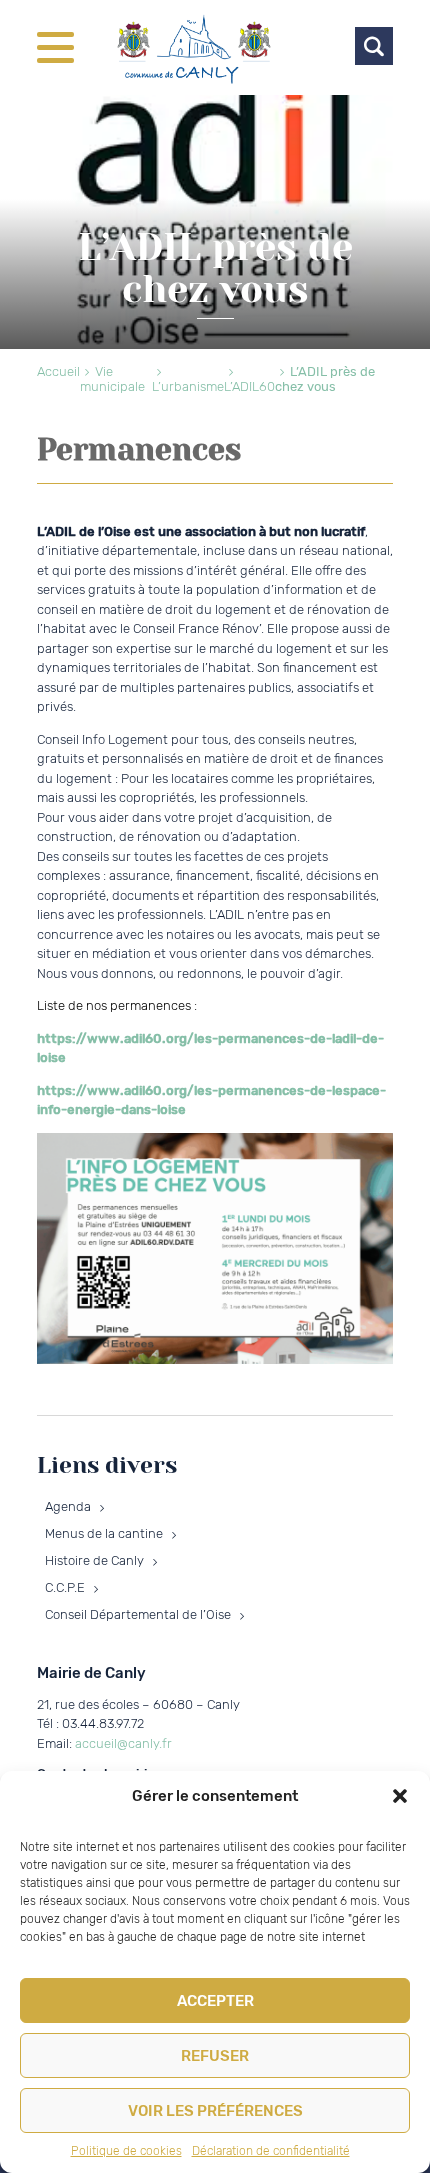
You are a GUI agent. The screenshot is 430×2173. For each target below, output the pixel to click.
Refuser (215, 2056)
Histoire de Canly (94, 1560)
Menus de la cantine (104, 1533)
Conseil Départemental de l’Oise (138, 1614)
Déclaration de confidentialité (271, 2151)
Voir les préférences (215, 2111)
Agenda (68, 1506)
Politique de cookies (126, 2151)
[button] (400, 1796)
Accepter (215, 2001)
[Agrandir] (367, 1159)
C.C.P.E (65, 1587)
